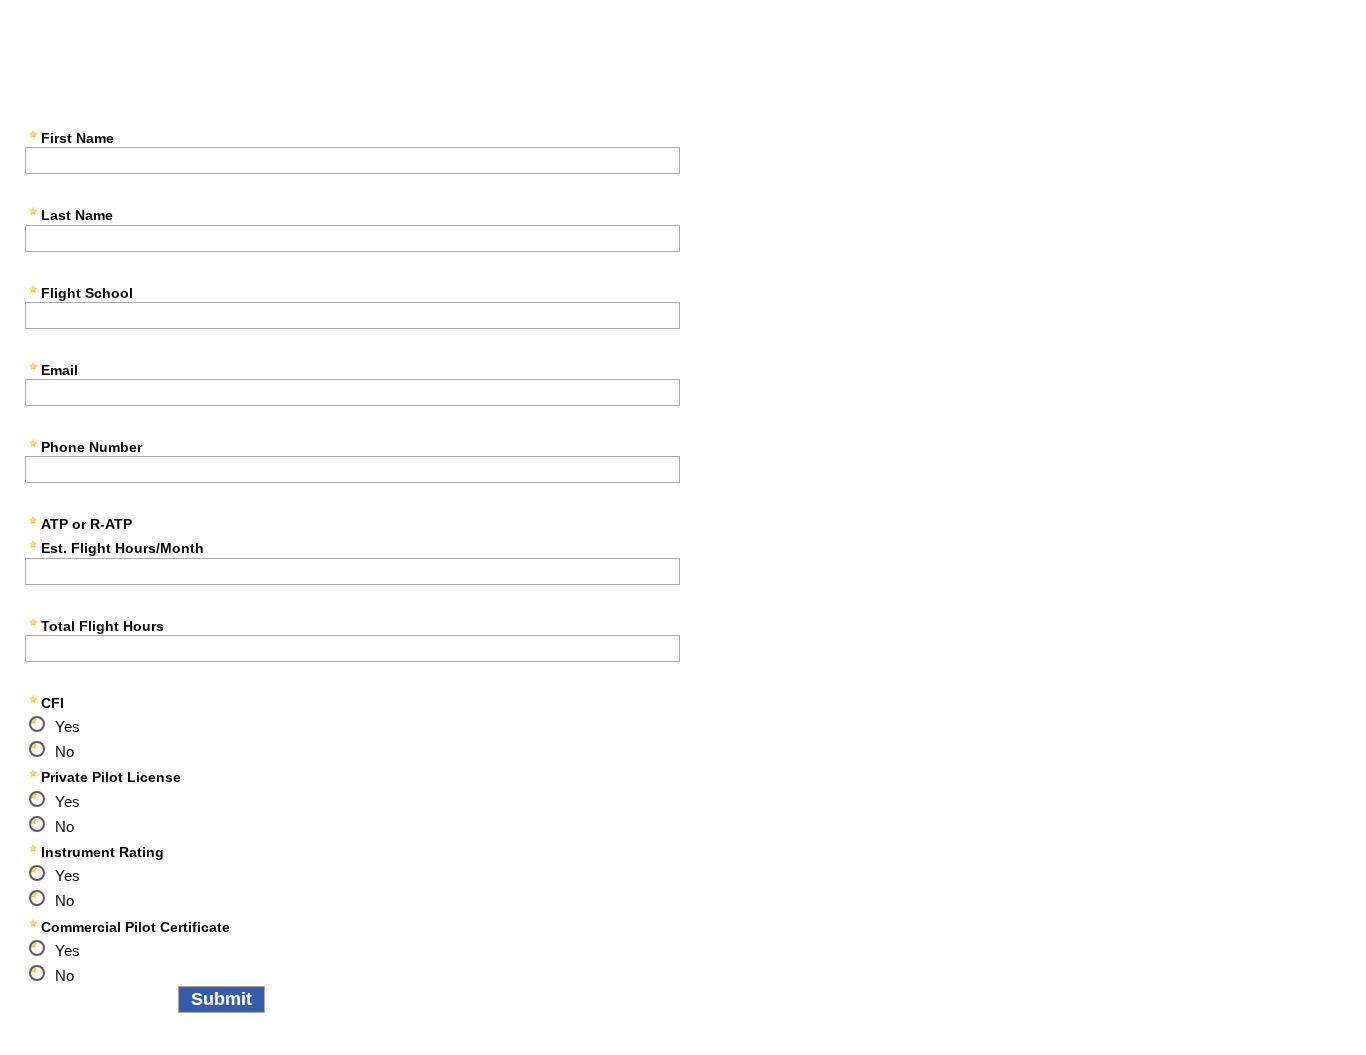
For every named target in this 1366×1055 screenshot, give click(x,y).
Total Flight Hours (102, 626)
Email (59, 370)
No (64, 751)
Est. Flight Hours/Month (122, 548)
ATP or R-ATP (86, 524)
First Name (77, 138)
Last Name (77, 215)
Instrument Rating (102, 852)
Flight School (87, 293)
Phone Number (91, 447)
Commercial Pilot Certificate (135, 927)
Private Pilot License (111, 777)
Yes (67, 726)
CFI (52, 703)
